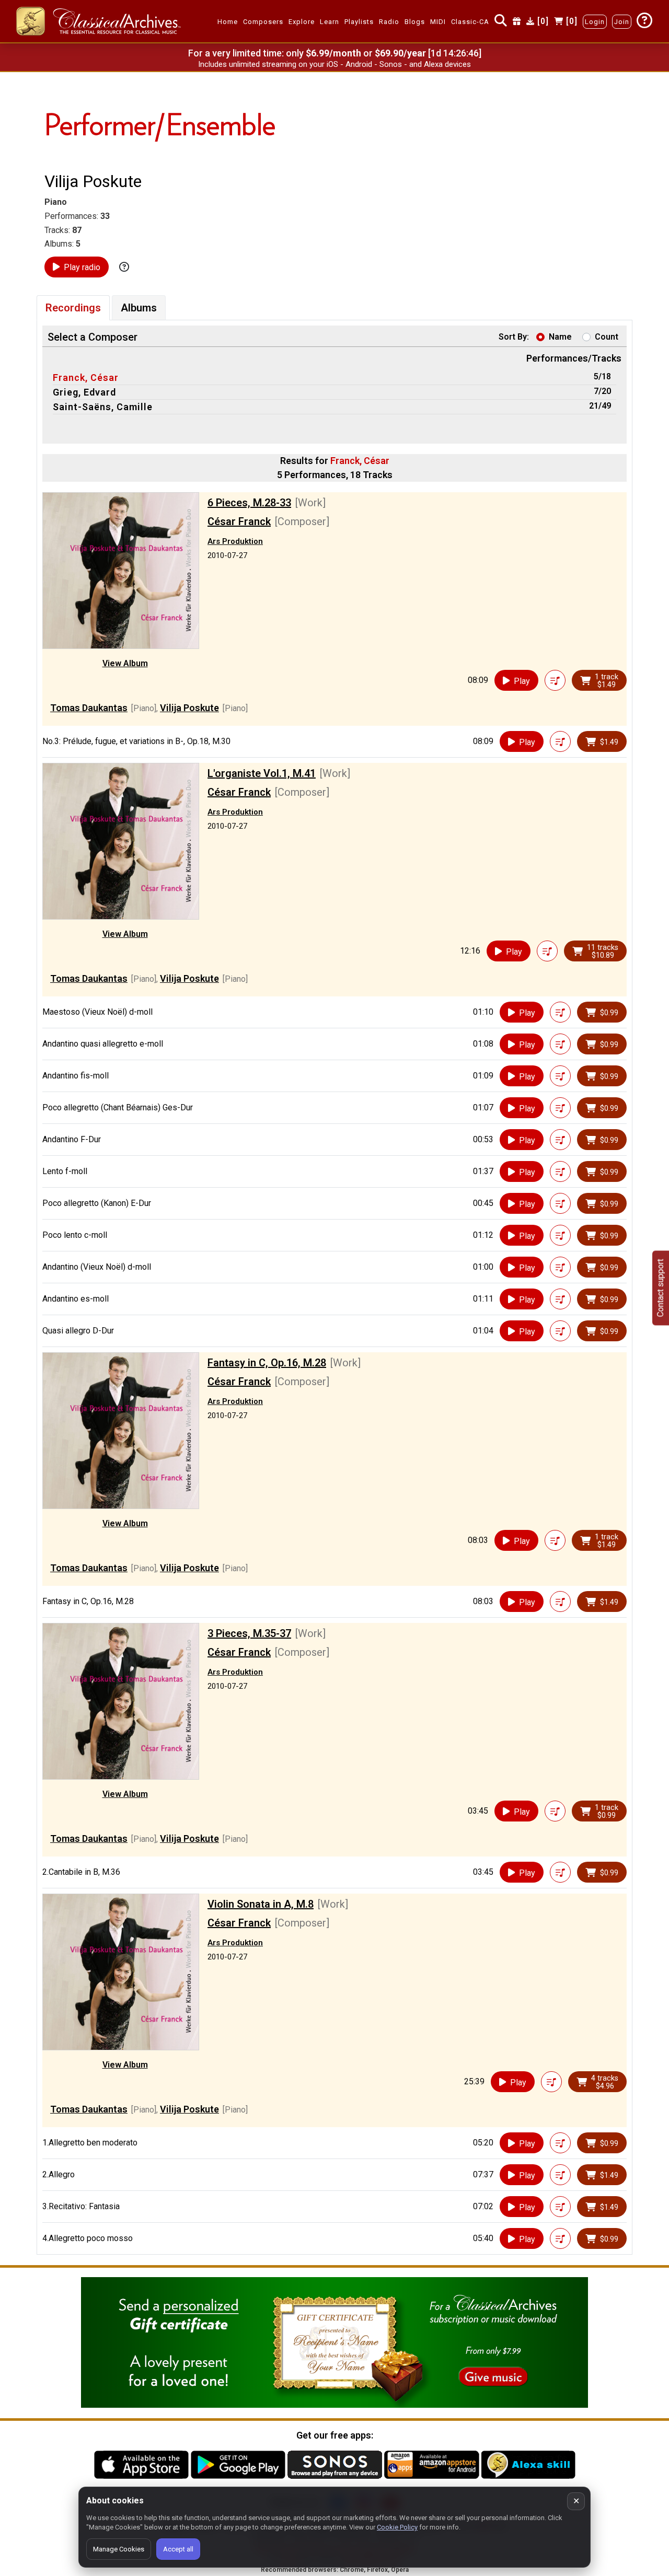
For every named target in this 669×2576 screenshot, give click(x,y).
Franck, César (86, 378)
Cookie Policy (397, 2527)
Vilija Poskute (189, 708)
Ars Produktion (235, 541)
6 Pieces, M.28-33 (249, 503)
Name (560, 337)
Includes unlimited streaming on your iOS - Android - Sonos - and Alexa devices (334, 64)
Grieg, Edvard (84, 392)
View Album (125, 663)
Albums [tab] (139, 308)
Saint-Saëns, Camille (103, 407)
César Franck (239, 521)
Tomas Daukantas (89, 708)
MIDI (438, 22)
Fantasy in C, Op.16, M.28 (267, 1363)
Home (228, 22)
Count (607, 337)
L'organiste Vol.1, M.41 (262, 773)
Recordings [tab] (73, 308)
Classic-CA (470, 22)
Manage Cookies (119, 2549)
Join (622, 22)
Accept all (178, 2549)
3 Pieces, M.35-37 (249, 1633)
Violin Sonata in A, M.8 (261, 1904)
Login (595, 22)
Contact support (660, 1288)
